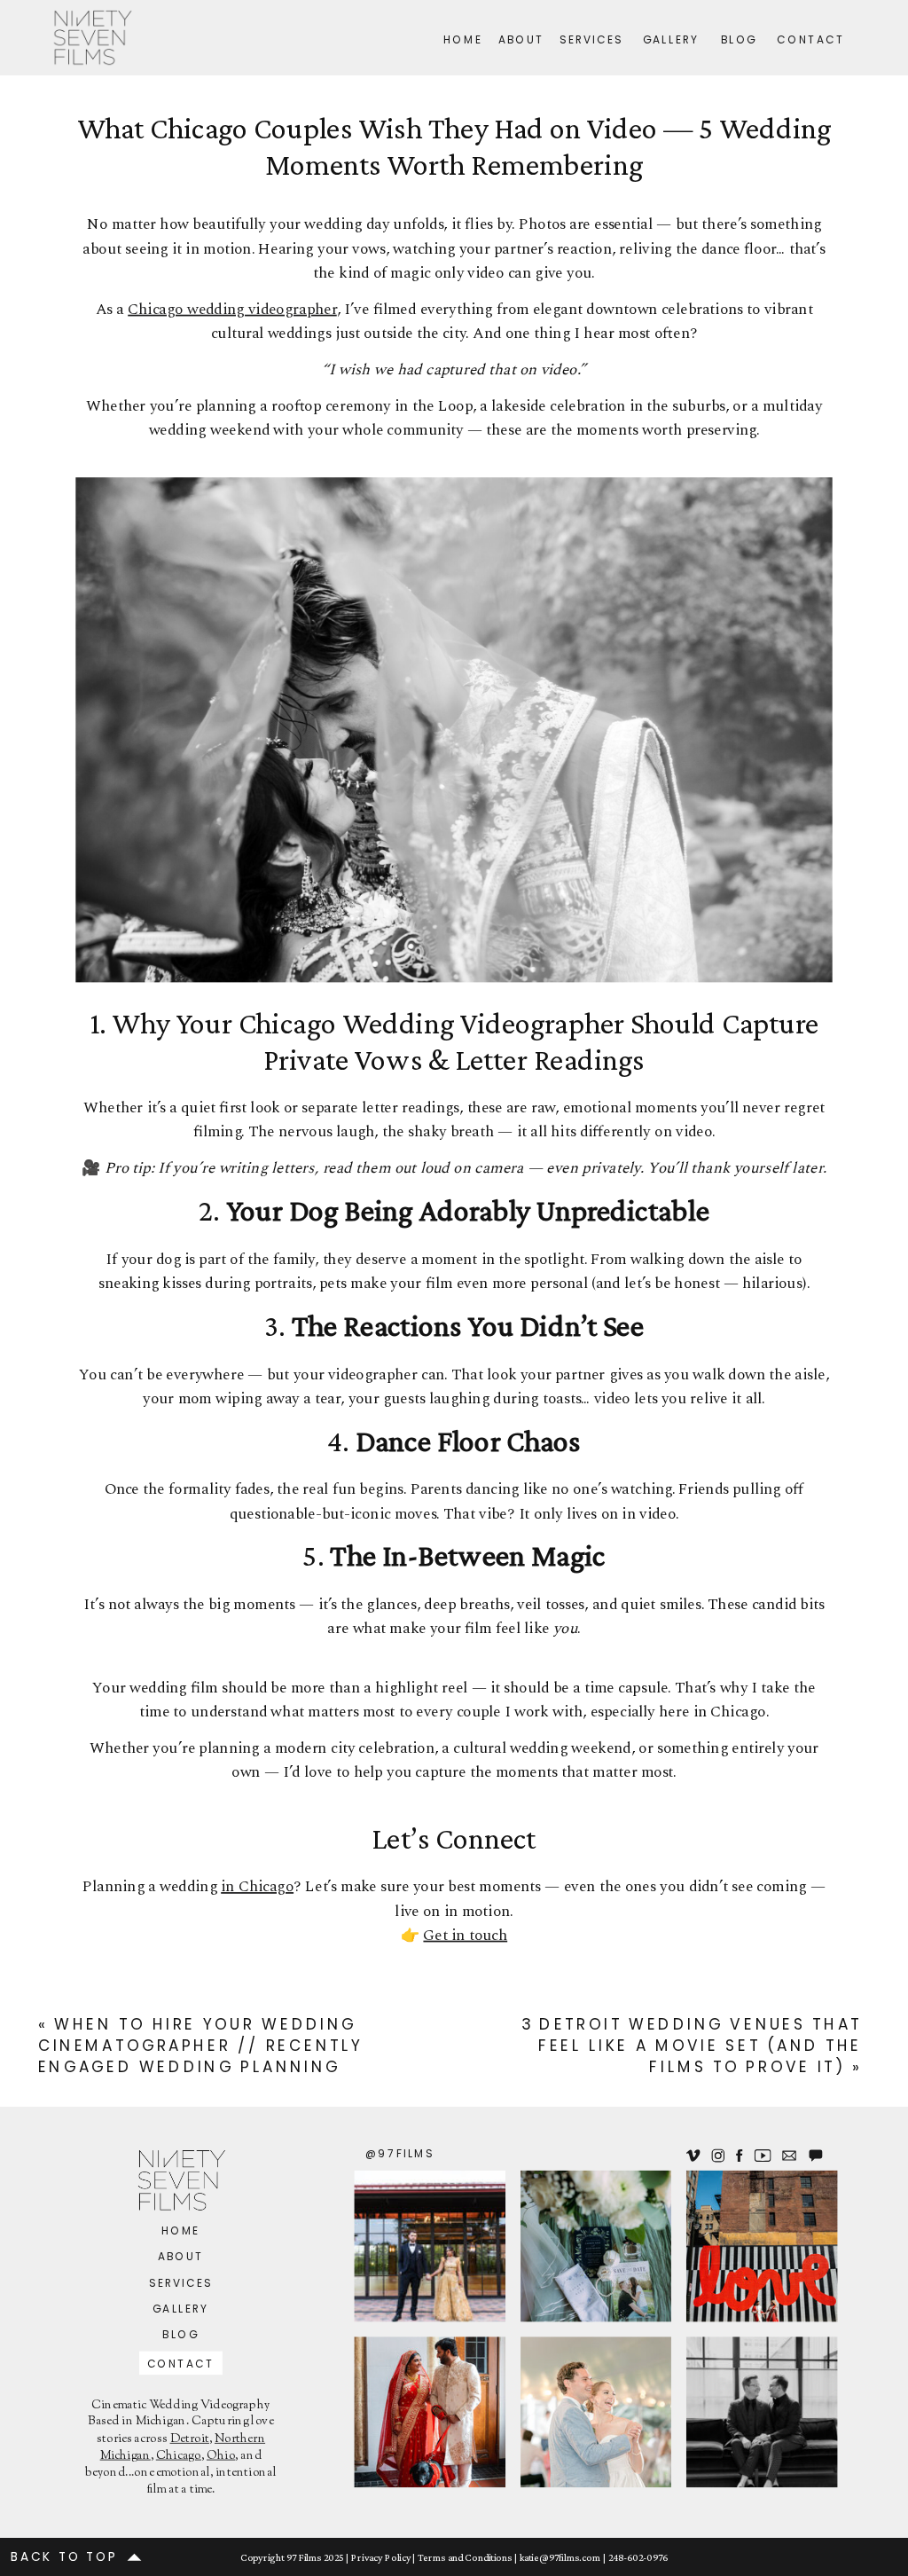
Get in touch (465, 1936)
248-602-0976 (638, 2557)
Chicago (179, 2456)
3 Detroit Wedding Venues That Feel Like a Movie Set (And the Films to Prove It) (692, 2046)
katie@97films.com (560, 2557)
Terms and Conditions (465, 2557)
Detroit (190, 2439)
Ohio (221, 2456)
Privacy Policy (381, 2557)
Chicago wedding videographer (232, 310)
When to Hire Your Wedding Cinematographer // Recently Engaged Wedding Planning (201, 2046)
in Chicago (257, 1887)
